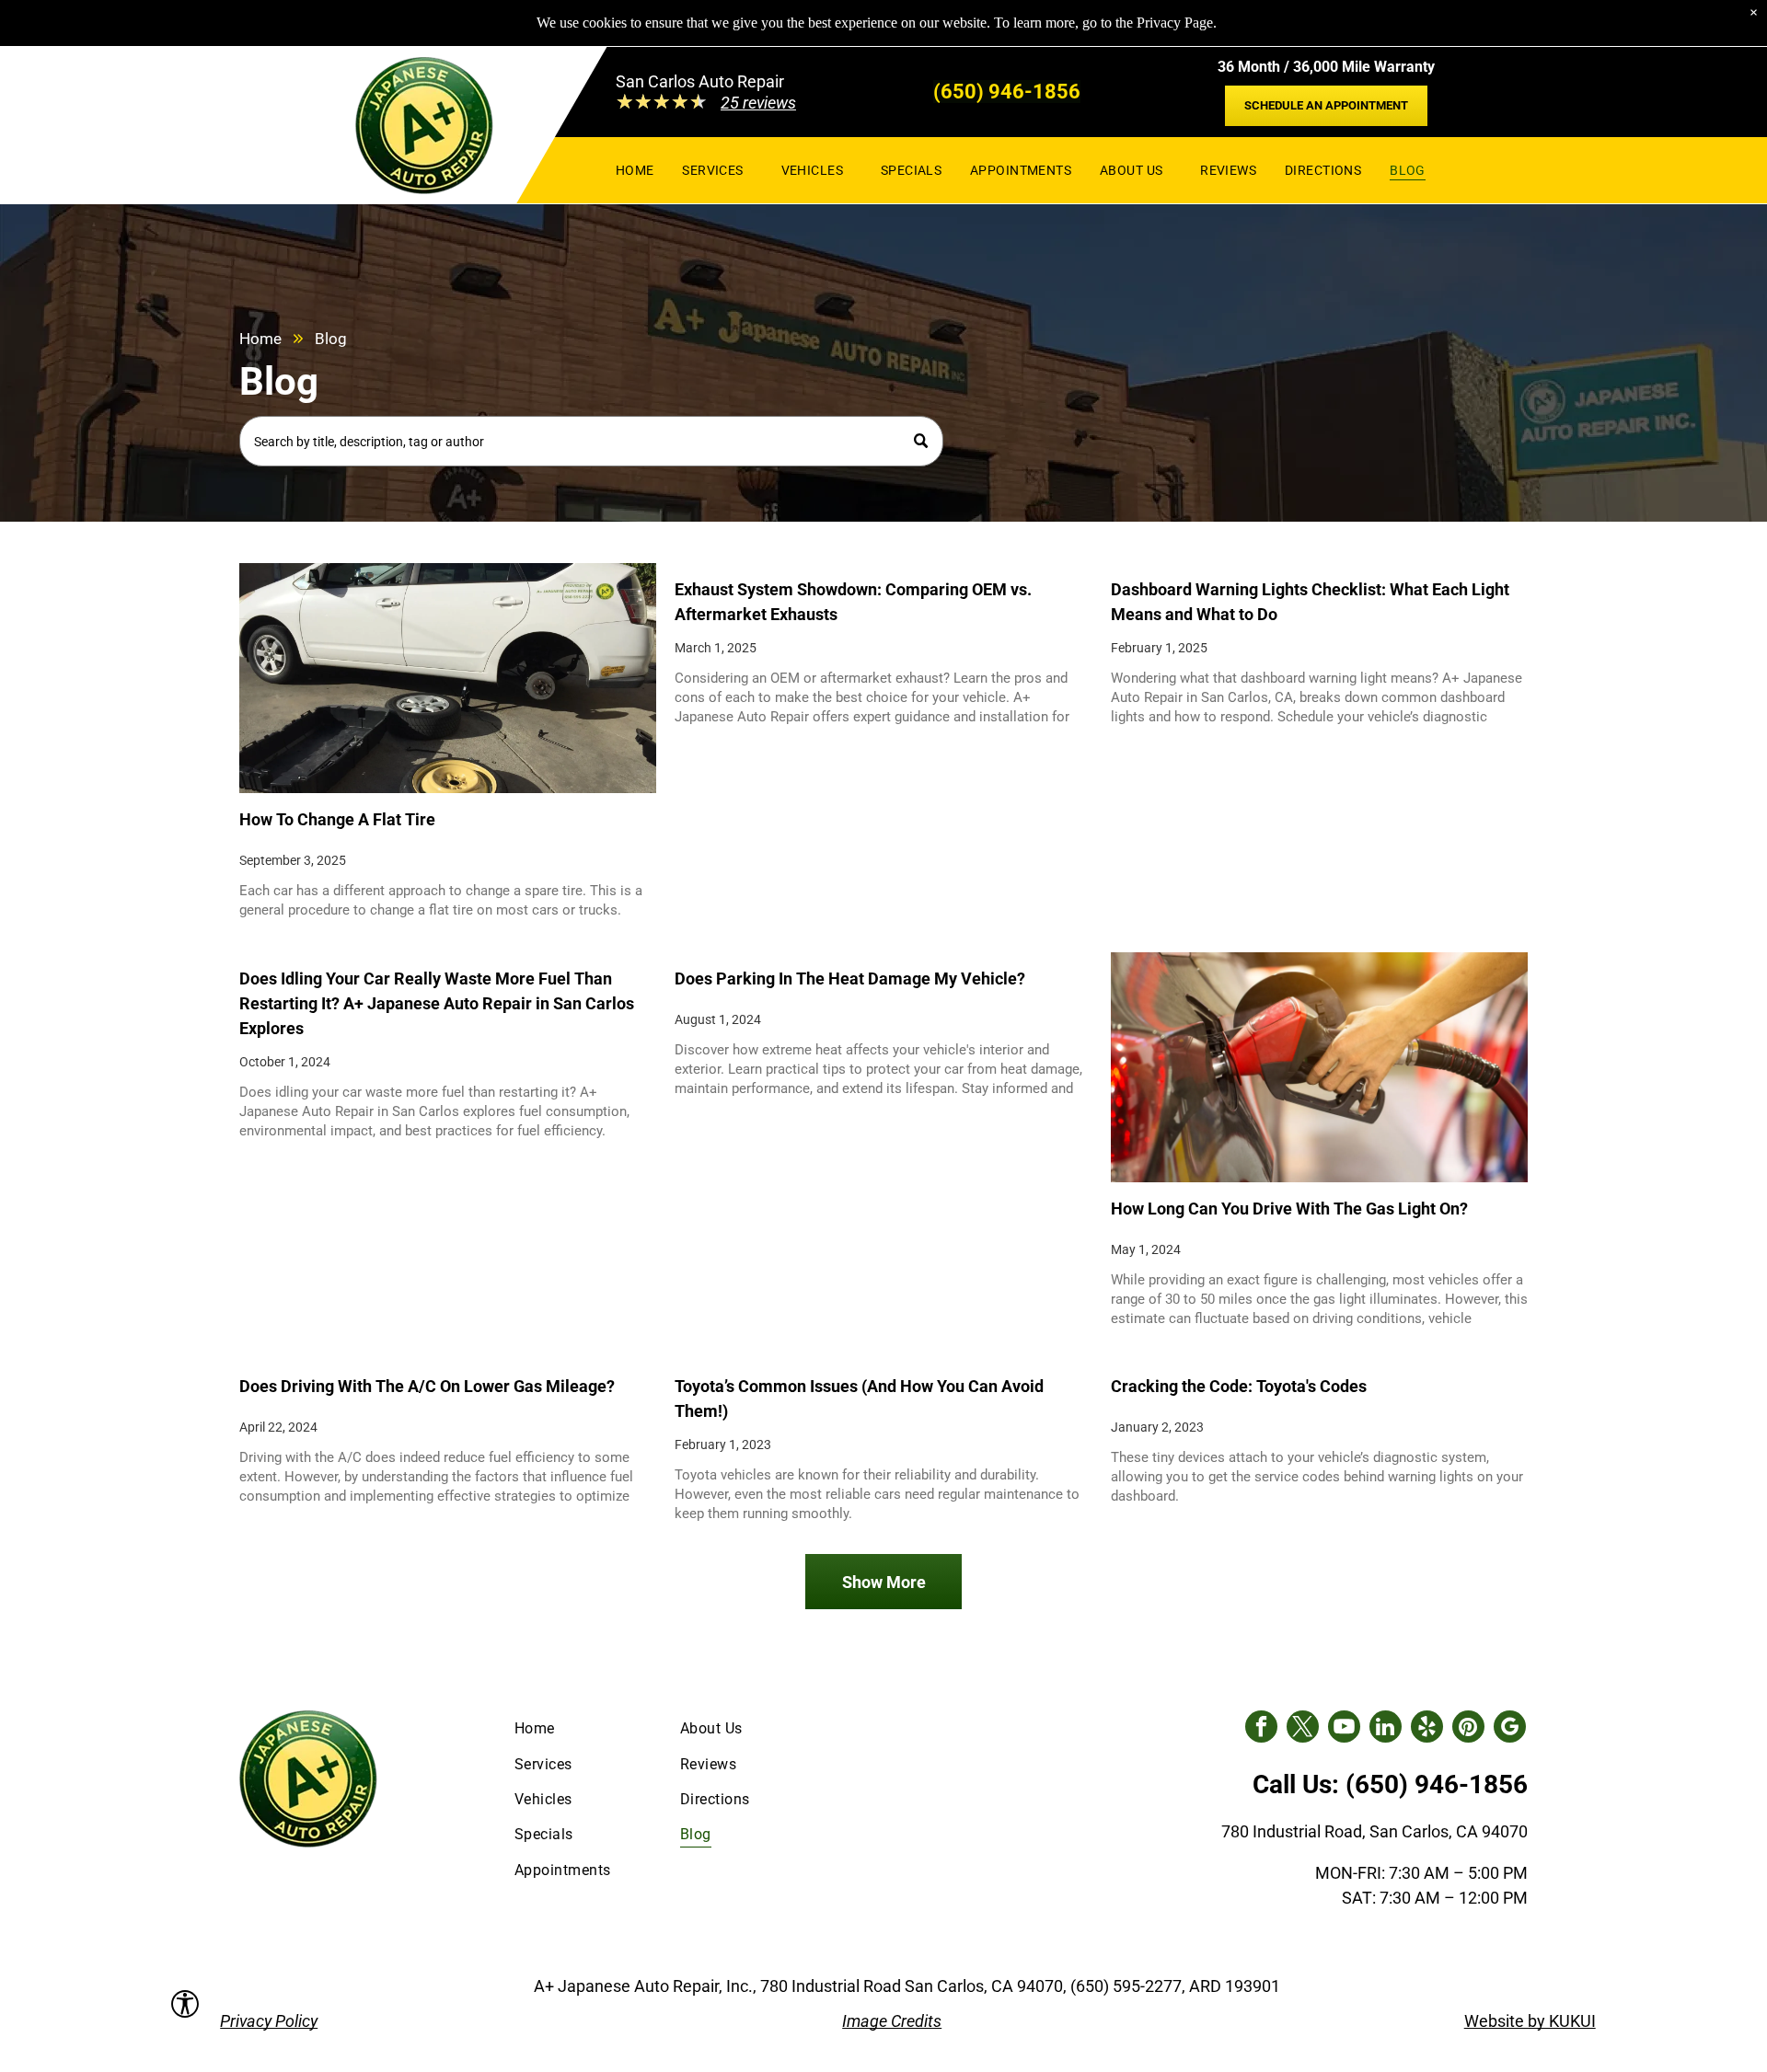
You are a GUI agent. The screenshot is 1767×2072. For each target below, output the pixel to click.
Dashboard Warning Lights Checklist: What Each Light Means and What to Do (1310, 602)
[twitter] (1303, 1729)
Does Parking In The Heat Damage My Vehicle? (850, 978)
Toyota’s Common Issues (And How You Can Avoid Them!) (859, 1399)
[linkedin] (1386, 1729)
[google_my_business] (1510, 1729)
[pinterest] (1468, 1729)
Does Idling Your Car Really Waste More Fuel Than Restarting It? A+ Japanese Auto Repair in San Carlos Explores (437, 1003)
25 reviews (758, 103)
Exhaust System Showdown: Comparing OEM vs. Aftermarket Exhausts (853, 602)
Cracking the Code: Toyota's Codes (1239, 1386)
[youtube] (1344, 1729)
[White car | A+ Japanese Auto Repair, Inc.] (448, 678)
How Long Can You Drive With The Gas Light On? (1289, 1209)
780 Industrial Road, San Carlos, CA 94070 (1374, 1831)
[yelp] (1427, 1729)
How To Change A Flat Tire (337, 819)
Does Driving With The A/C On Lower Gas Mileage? (427, 1386)
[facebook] (1261, 1729)
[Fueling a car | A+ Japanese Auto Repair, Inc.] (1319, 1067)
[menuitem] (635, 170)
